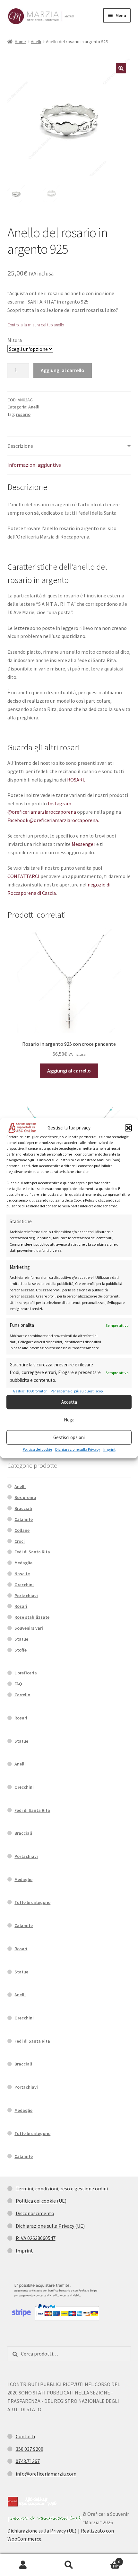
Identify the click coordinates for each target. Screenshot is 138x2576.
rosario (23, 414)
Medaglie (23, 1563)
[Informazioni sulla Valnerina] (45, 2519)
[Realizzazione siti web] (32, 2502)
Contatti (25, 2436)
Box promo (25, 1497)
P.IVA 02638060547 (36, 2238)
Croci (20, 1541)
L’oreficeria (26, 1673)
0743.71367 (28, 2461)
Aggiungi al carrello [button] (69, 1071)
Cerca (69, 2565)
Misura (15, 340)
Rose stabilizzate (32, 1617)
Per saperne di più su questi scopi (77, 1391)
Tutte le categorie (32, 1902)
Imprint (109, 1449)
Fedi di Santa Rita (32, 1552)
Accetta (69, 1402)
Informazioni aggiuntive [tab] (34, 465)
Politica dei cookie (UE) (41, 2201)
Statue (21, 1639)
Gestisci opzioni (69, 1437)
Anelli (36, 42)
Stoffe (21, 1650)
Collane (22, 1530)
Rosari (21, 1606)
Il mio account (23, 2565)
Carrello (22, 1695)
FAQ (18, 1684)
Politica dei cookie (37, 1449)
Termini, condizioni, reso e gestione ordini (62, 2188)
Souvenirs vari (29, 1628)
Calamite (24, 1519)
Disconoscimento (35, 2213)
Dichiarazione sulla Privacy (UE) (50, 2226)
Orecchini (24, 1585)
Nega (69, 1420)
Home (20, 42)
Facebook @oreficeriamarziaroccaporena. (53, 820)
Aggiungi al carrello (63, 370)
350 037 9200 (30, 2449)
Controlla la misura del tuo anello (36, 325)
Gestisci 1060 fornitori (30, 1391)
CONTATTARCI (23, 876)
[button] (128, 1128)
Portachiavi (26, 1596)
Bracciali (23, 1508)
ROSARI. (76, 780)
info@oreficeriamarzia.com (46, 2474)
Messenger (83, 844)
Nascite (22, 1574)
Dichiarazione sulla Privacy (78, 1449)
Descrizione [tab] (20, 446)
